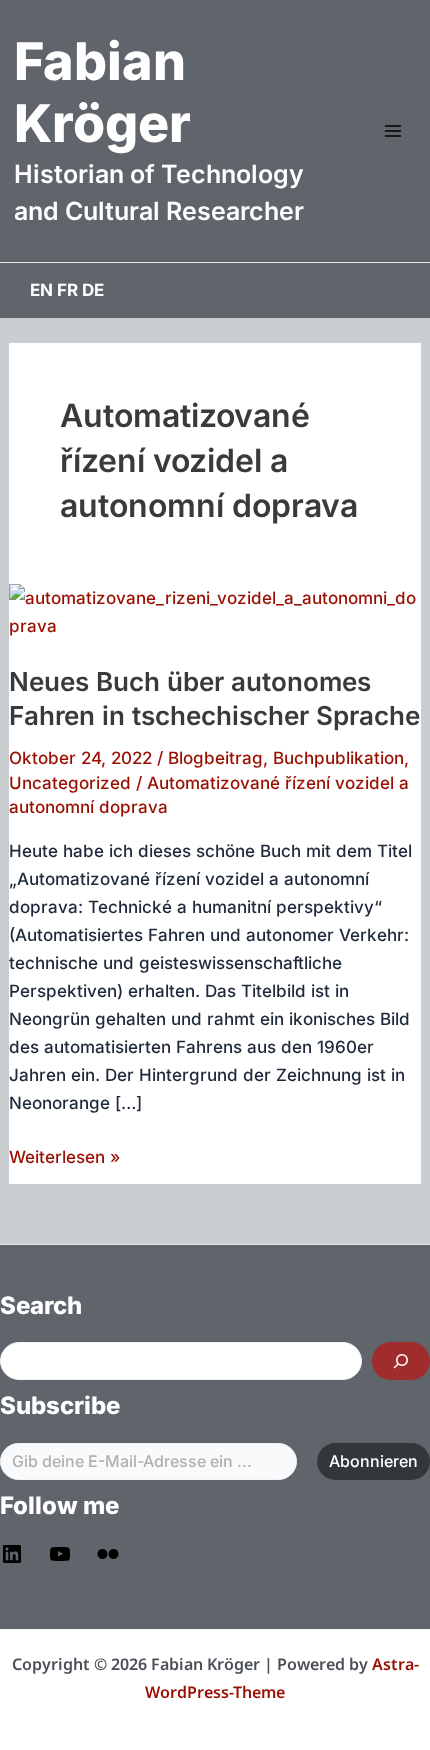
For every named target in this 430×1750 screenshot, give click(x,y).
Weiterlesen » (64, 1158)
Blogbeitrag (215, 758)
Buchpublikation (338, 758)
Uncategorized (70, 783)
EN (41, 290)
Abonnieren (373, 1461)
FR (67, 290)
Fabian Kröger (102, 92)
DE (93, 290)
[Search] (401, 1361)
